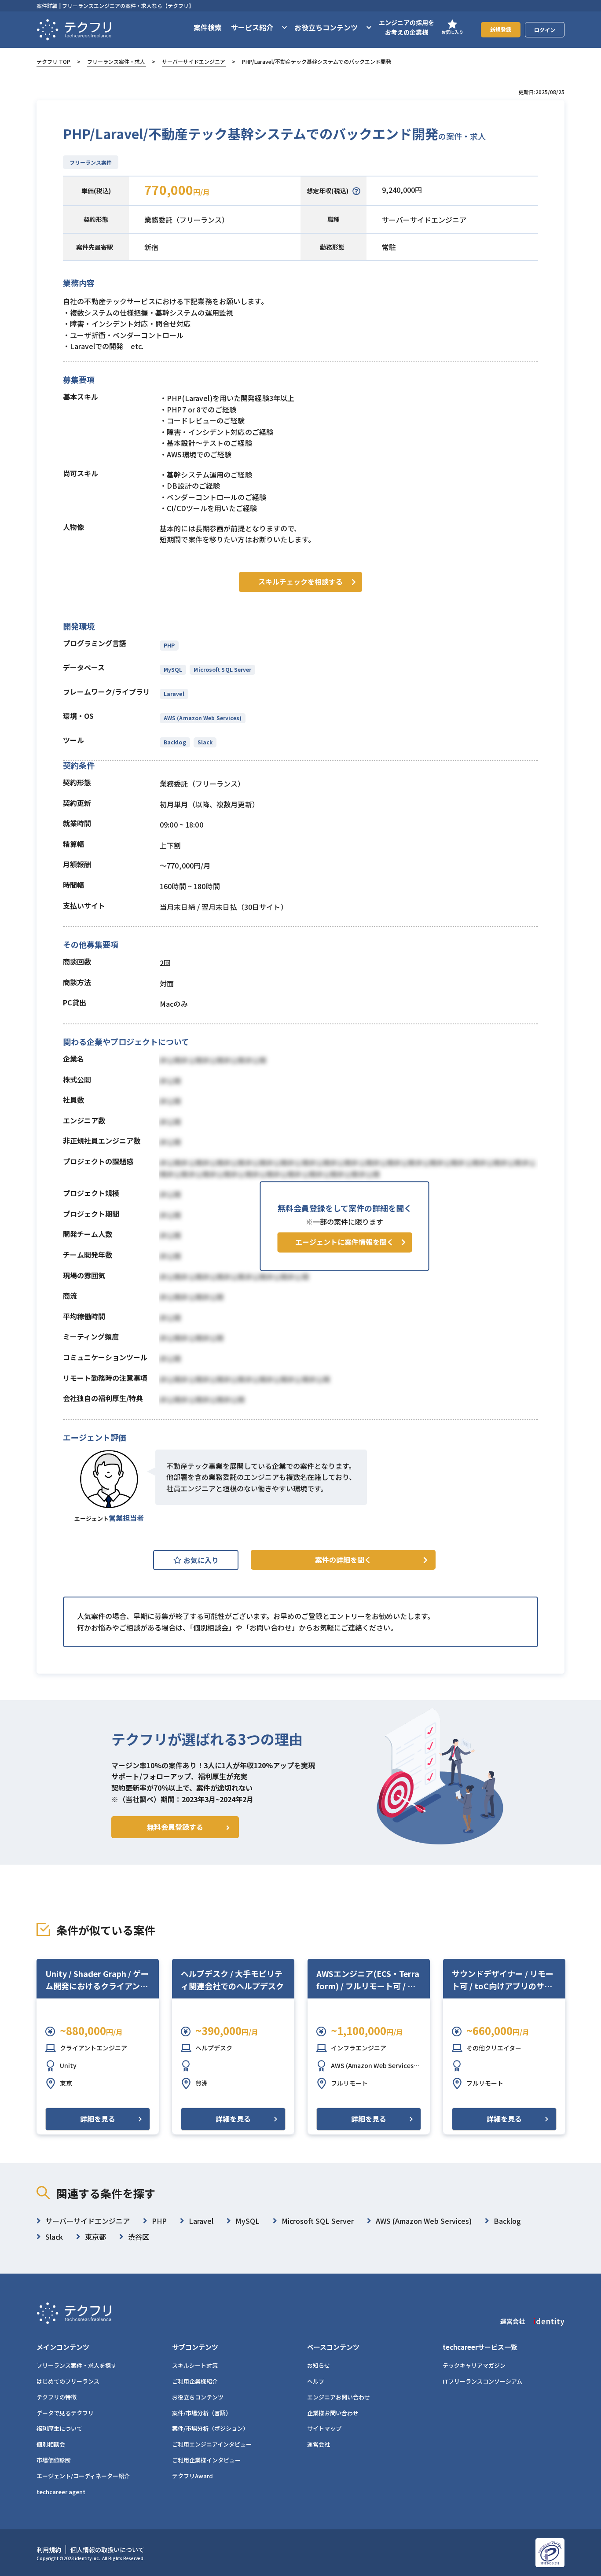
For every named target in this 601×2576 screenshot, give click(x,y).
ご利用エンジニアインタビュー (212, 2444)
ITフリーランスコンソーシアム (482, 2381)
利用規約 (49, 2550)
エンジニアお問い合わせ (339, 2397)
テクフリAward (192, 2476)
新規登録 (501, 29)
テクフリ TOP (53, 61)
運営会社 (319, 2444)
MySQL (173, 669)
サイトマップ (324, 2428)
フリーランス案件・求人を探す (77, 2365)
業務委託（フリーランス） (187, 220)
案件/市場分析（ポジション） (210, 2428)
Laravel (174, 694)
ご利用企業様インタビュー (206, 2460)
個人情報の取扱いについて (107, 2550)
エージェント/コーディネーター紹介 (83, 2476)
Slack (205, 742)
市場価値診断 (54, 2460)
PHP (169, 645)
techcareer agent (61, 2492)
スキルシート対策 (195, 2365)
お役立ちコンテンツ (198, 2397)
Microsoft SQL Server (222, 669)
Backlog (175, 742)
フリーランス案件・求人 (116, 61)
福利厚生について (59, 2428)
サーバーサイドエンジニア (194, 61)
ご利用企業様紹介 (195, 2381)
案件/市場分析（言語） (202, 2413)
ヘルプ (316, 2381)
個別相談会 (51, 2444)
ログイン (545, 30)
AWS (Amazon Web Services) (203, 718)
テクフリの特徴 (57, 2397)
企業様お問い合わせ (333, 2413)
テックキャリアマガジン (474, 2365)
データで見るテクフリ (65, 2413)
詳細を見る (98, 2119)
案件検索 (208, 27)
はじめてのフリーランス (68, 2381)
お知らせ (319, 2365)
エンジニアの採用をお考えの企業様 (407, 27)
